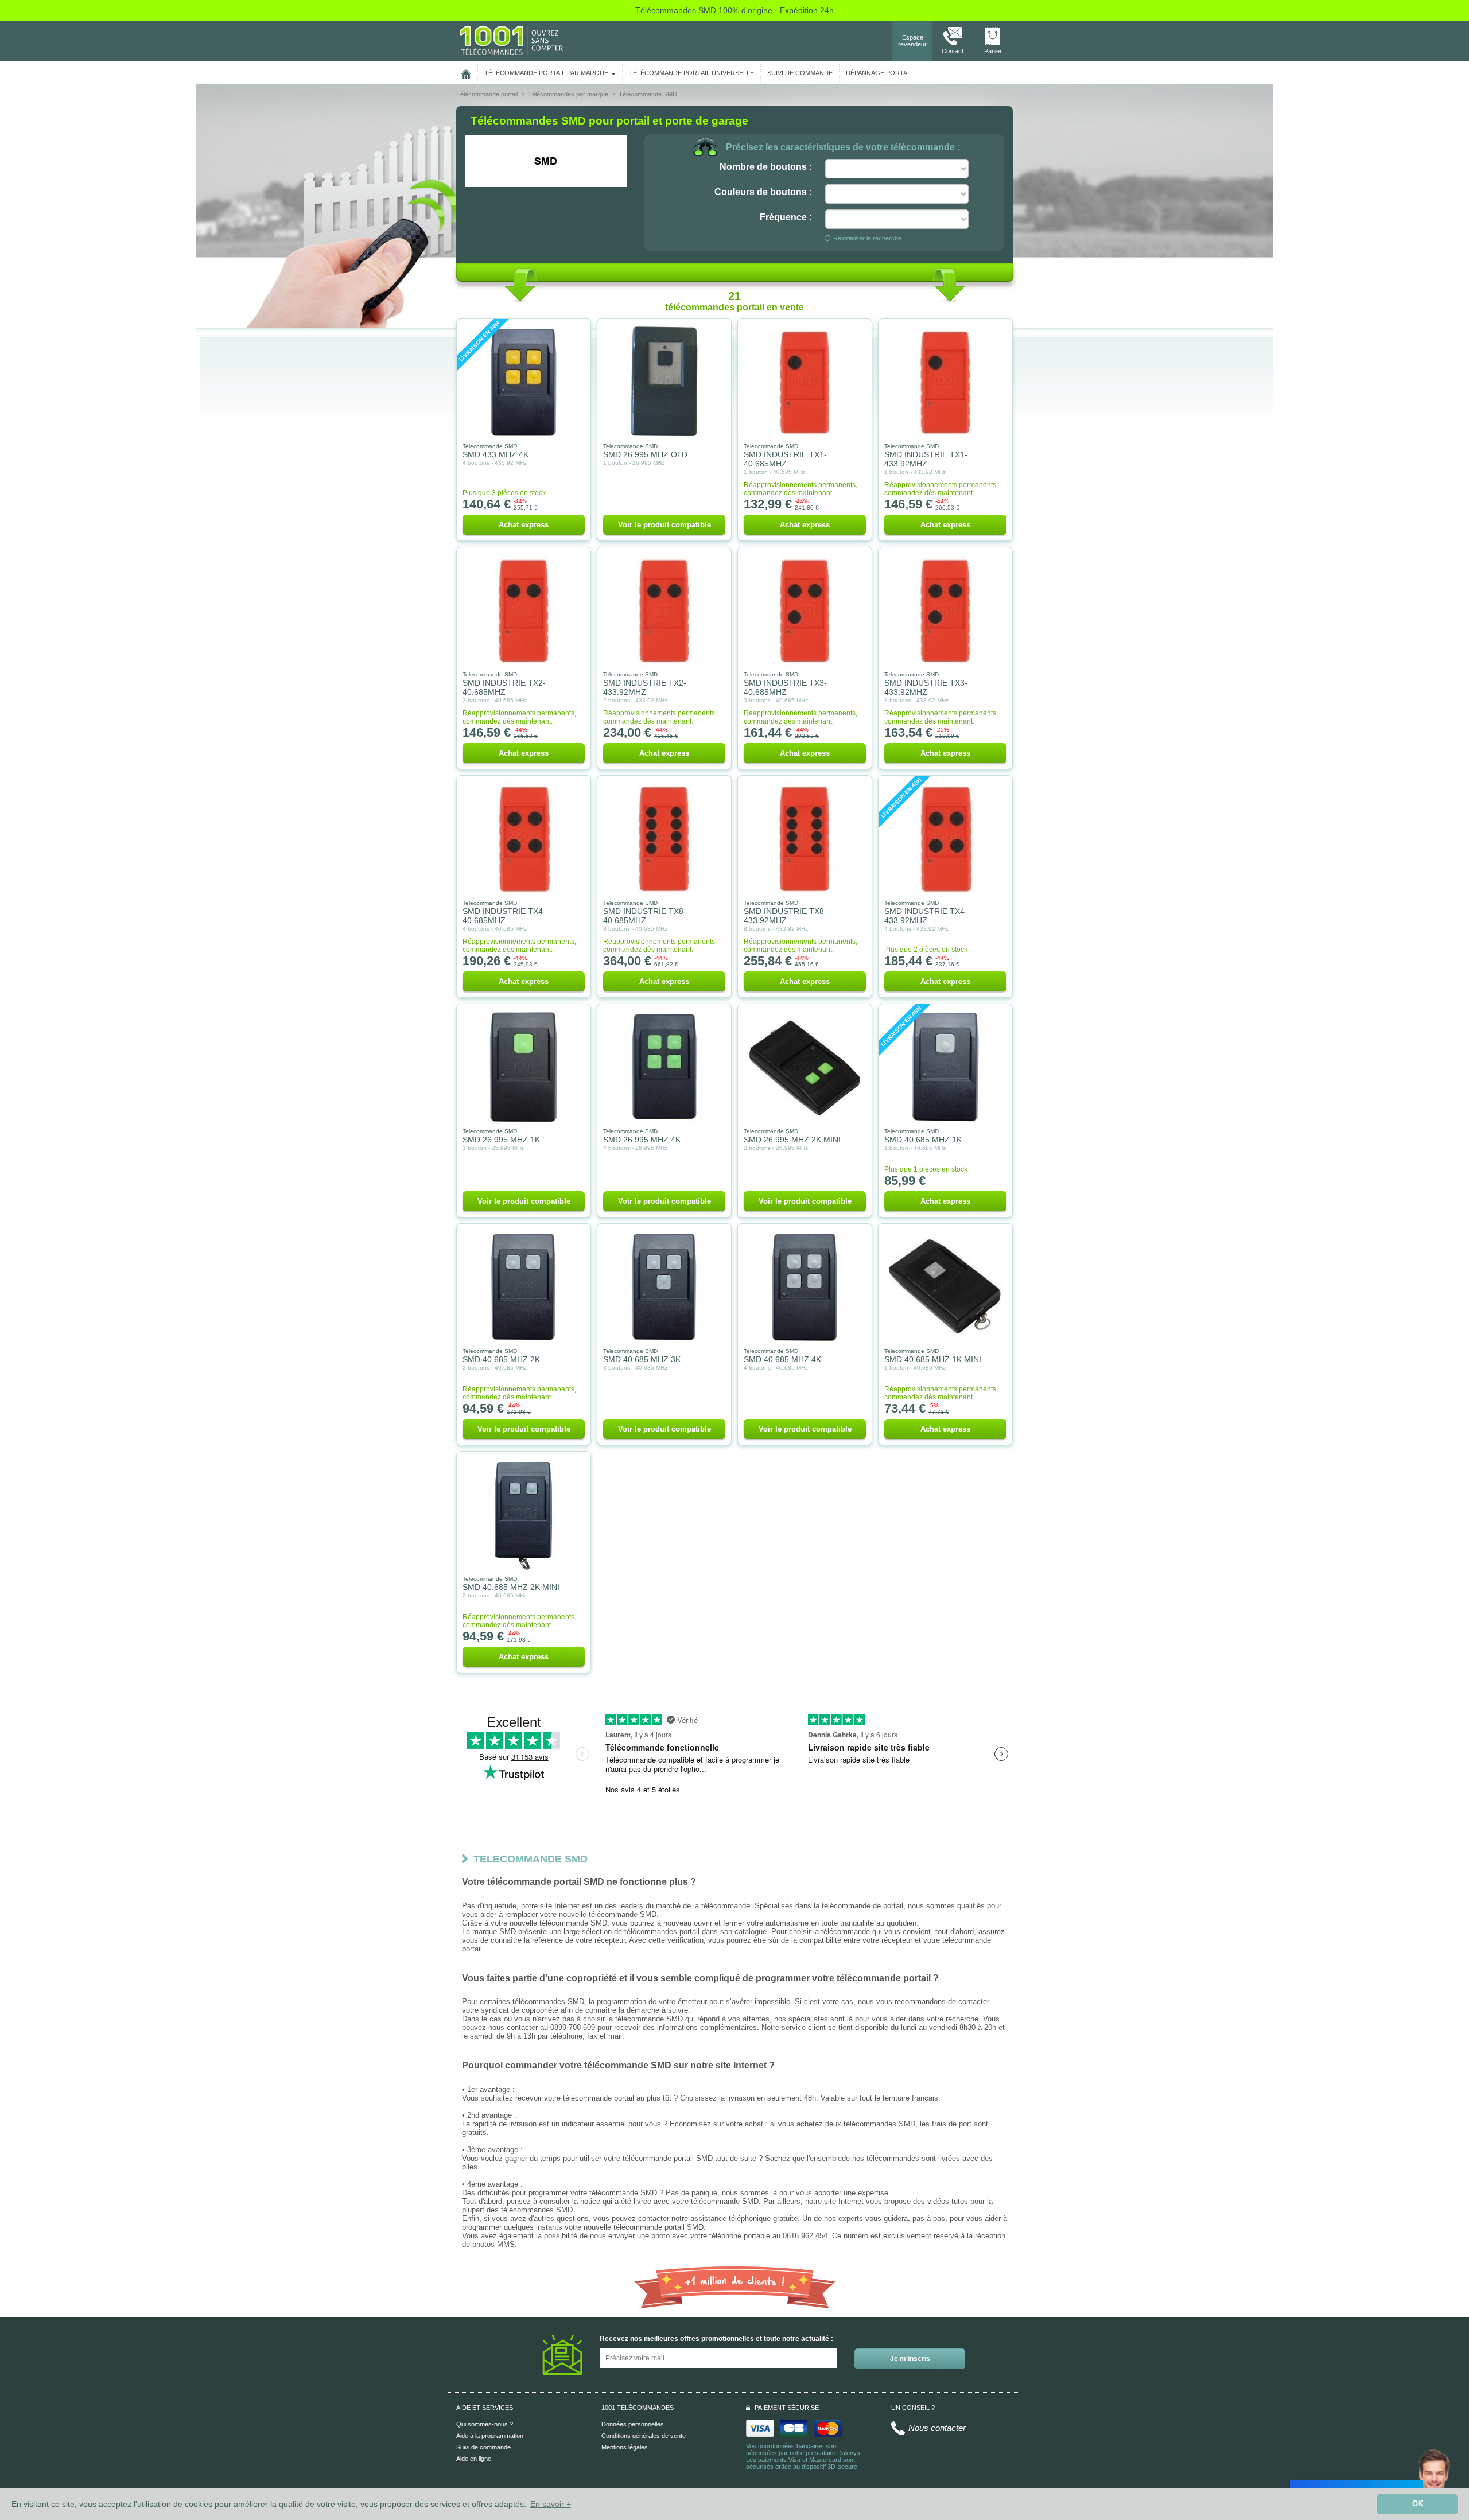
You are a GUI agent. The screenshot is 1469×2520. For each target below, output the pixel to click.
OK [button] (1418, 2504)
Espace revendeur (912, 41)
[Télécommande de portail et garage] (511, 40)
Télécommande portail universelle (691, 73)
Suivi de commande (483, 2447)
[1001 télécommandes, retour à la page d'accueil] (466, 72)
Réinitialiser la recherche (867, 238)
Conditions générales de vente (644, 2436)
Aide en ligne (474, 2459)
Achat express (524, 525)
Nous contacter (937, 2428)
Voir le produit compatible (664, 525)
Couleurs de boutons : (763, 192)
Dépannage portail (879, 73)
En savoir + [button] (551, 2504)
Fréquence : (786, 217)
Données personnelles (633, 2424)
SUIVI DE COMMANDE (800, 73)
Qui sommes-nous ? (485, 2424)
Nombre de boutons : (766, 167)
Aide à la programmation (490, 2436)
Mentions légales (625, 2447)
